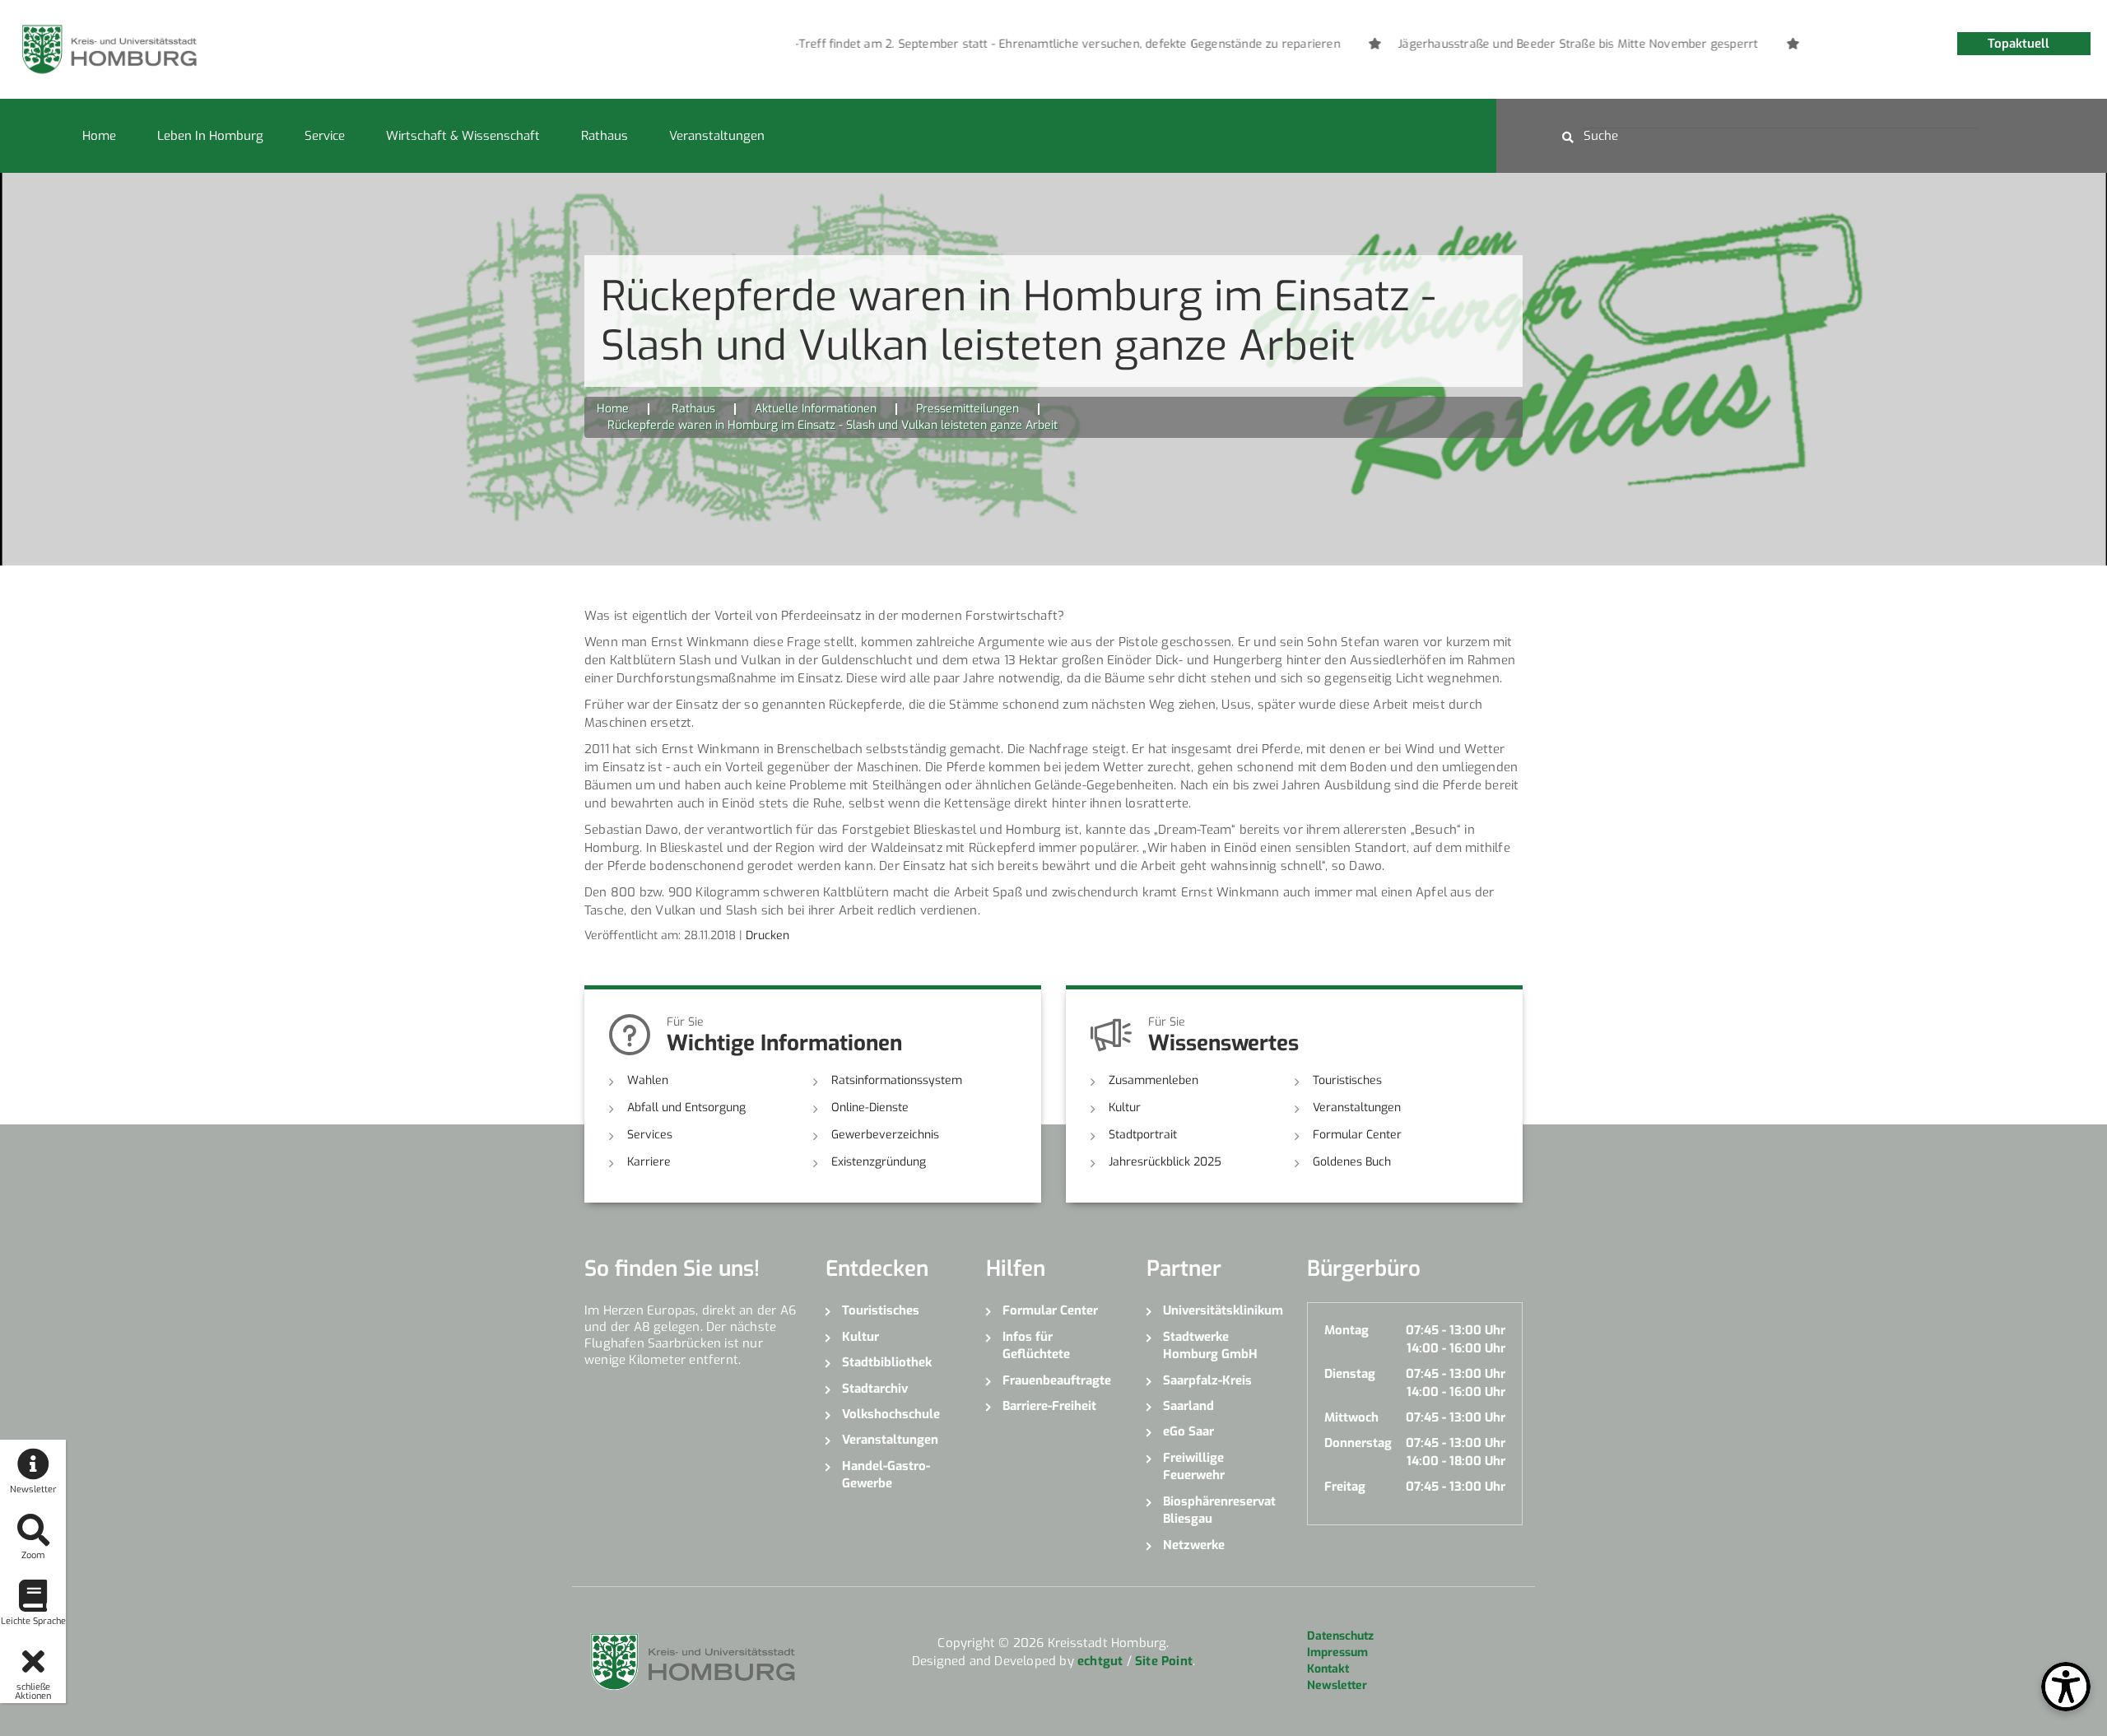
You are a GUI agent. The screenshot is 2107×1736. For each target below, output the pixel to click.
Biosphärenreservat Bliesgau (1219, 1510)
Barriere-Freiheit (1049, 1406)
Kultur (1125, 1108)
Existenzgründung (879, 1162)
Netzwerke (1194, 1545)
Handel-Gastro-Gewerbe (886, 1475)
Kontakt (1328, 1669)
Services (650, 1135)
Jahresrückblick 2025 (1165, 1162)
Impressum (1337, 1652)
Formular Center (1357, 1135)
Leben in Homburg (210, 136)
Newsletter (1337, 1685)
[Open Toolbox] (2066, 1687)
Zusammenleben (1154, 1080)
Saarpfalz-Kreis (1207, 1380)
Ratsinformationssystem (897, 1080)
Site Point (1164, 1661)
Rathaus (605, 136)
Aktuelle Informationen (816, 409)
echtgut (1100, 1661)
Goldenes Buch (1352, 1162)
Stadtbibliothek (887, 1362)
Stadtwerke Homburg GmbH (1210, 1345)
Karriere (649, 1162)
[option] (1006, 44)
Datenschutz (1340, 1636)
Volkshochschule (891, 1414)
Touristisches (1347, 1080)
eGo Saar (1188, 1431)
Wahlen (648, 1080)
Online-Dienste (870, 1108)
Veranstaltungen (717, 136)
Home (99, 136)
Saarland (1188, 1406)
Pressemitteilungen (967, 409)
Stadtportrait (1143, 1135)
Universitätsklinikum (1223, 1310)
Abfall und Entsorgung (686, 1108)
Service (325, 136)
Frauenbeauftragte (1057, 1380)
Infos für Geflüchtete (1036, 1345)
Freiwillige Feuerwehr (1194, 1466)
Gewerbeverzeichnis (885, 1135)
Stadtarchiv (875, 1389)
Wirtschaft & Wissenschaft (463, 136)
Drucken (767, 935)
